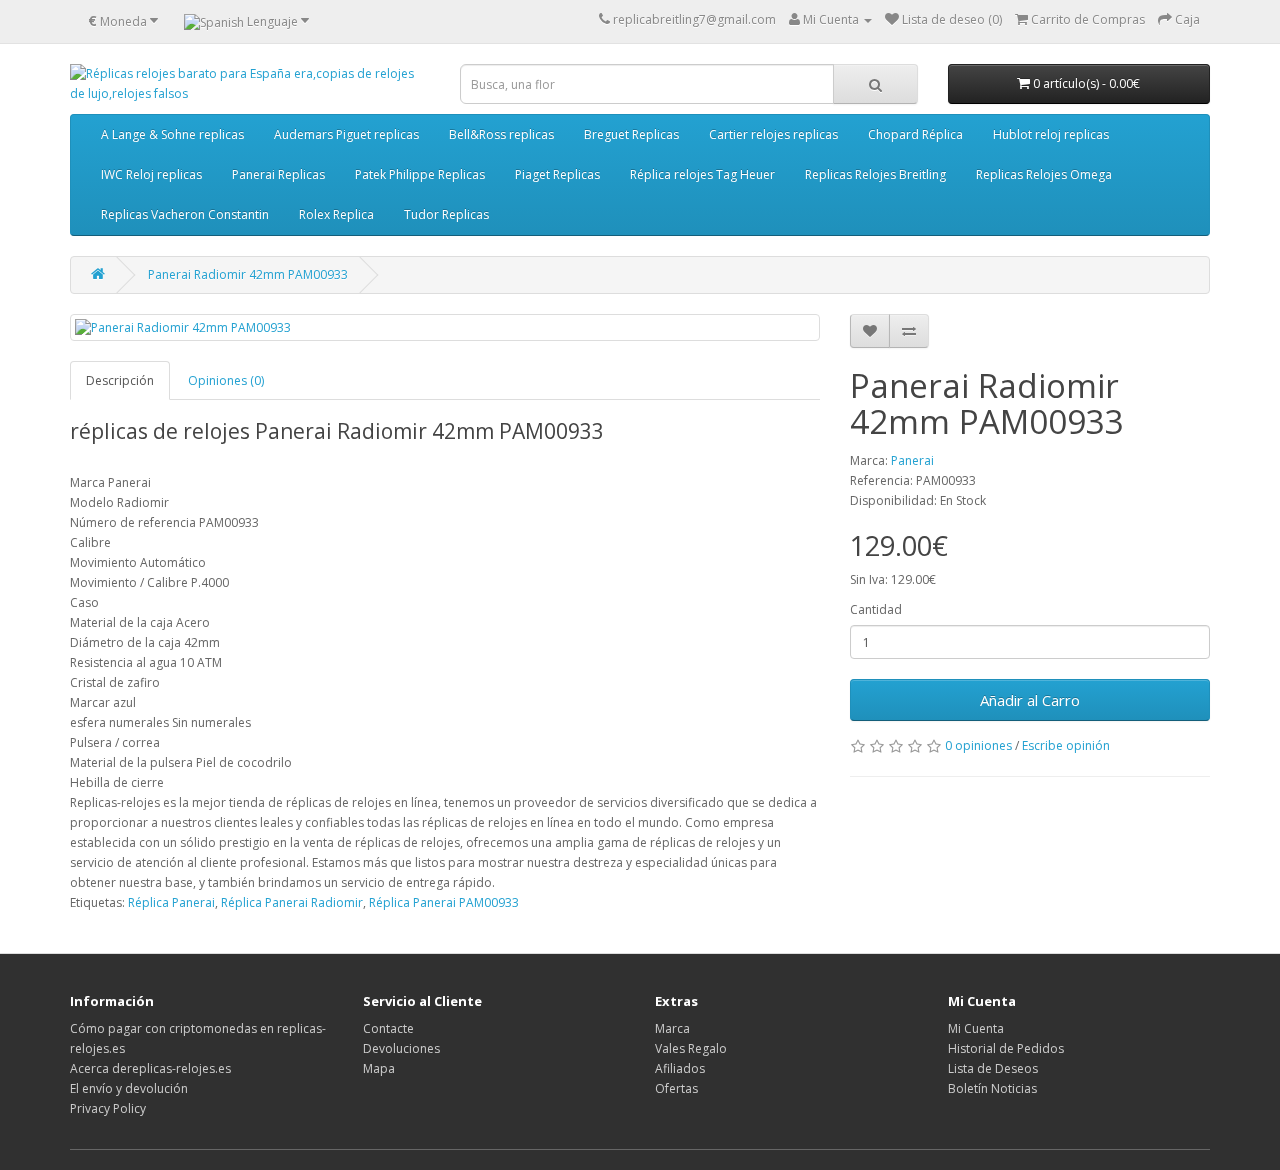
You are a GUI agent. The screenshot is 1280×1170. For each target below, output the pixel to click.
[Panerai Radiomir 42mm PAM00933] (445, 327)
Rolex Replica (336, 214)
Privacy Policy (108, 1108)
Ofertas (676, 1088)
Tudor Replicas (446, 214)
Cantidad (876, 609)
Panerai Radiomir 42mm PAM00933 (248, 274)
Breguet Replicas (631, 134)
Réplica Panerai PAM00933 (444, 902)
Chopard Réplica (915, 134)
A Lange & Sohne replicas (172, 134)
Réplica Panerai (171, 902)
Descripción (120, 380)
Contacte (388, 1028)
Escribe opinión (1066, 745)
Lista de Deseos (993, 1068)
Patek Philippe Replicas (420, 174)
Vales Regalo (691, 1048)
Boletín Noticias (992, 1088)
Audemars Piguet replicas (346, 134)
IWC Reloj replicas (151, 174)
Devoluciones (401, 1048)
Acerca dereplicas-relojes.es (150, 1068)
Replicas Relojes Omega (1044, 174)
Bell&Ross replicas (501, 134)
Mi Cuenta (976, 1028)
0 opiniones (978, 745)
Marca (672, 1028)
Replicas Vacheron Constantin (185, 214)
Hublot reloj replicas (1051, 134)
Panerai (912, 460)
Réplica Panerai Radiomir (292, 902)
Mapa (379, 1068)
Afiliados (680, 1068)
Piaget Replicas (557, 174)
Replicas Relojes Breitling (875, 174)
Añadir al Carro (1030, 700)
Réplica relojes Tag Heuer (702, 174)
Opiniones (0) (226, 380)
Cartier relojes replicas (773, 134)
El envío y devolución (129, 1088)
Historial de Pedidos (1006, 1048)
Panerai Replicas (278, 174)
